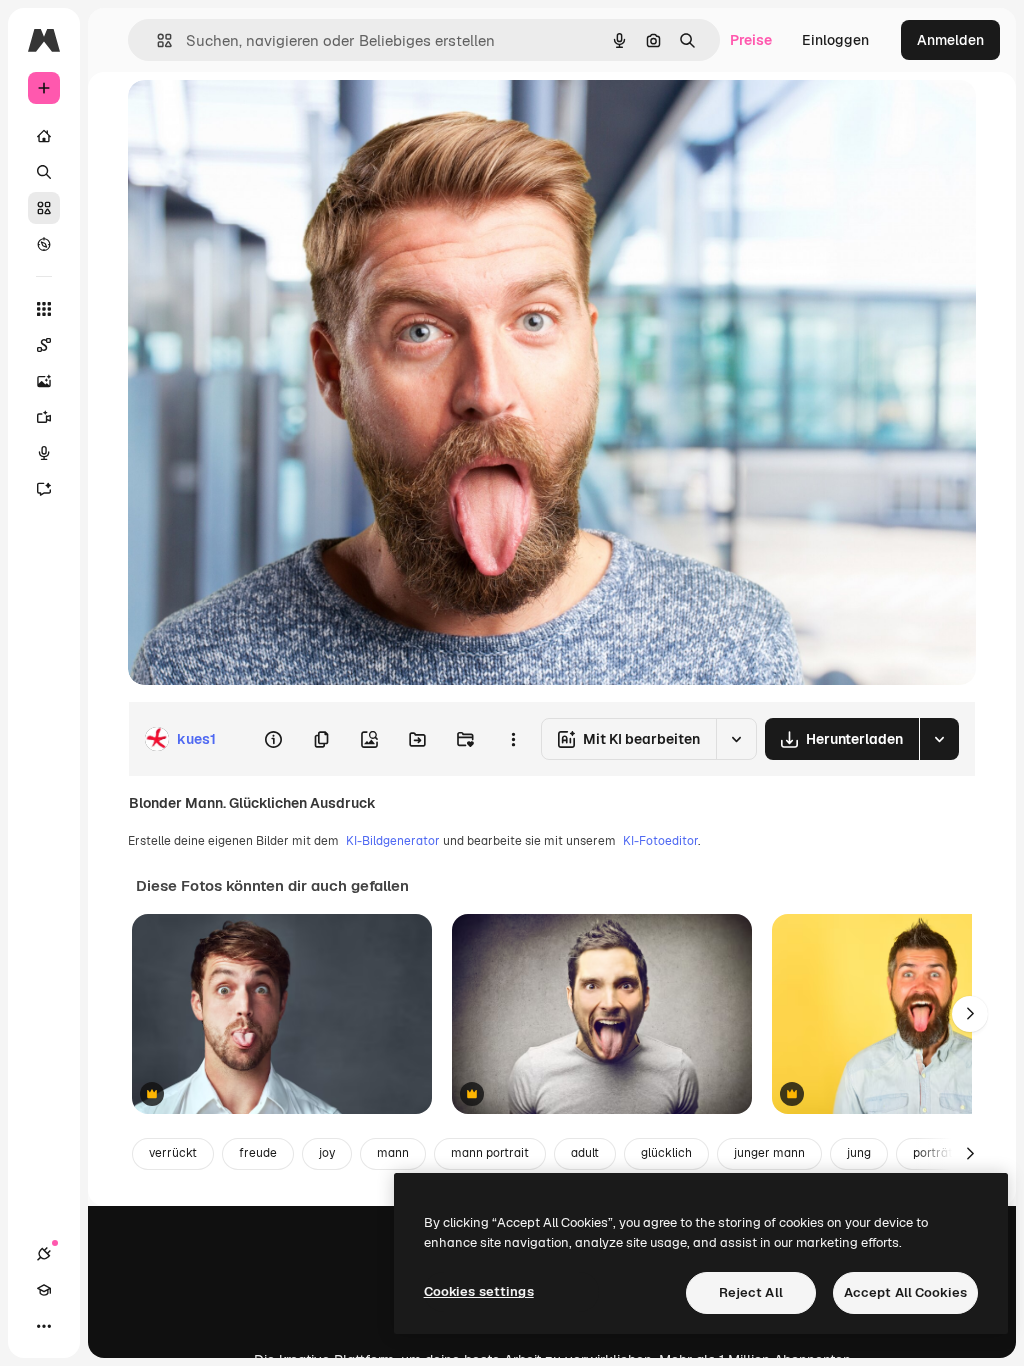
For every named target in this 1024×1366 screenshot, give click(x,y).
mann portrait (490, 1153)
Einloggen (835, 40)
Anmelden (950, 40)
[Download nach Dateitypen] (939, 739)
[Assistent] (44, 489)
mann (393, 1153)
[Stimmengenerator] (44, 453)
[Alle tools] (44, 309)
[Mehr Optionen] (513, 739)
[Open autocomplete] (156, 40)
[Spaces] (44, 345)
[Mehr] (44, 1326)
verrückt (173, 1153)
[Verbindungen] (44, 1254)
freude (258, 1153)
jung (859, 1153)
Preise (751, 40)
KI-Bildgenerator (393, 841)
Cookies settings (479, 1291)
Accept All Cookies (905, 1292)
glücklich (666, 1153)
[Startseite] (44, 136)
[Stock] (44, 208)
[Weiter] (970, 1014)
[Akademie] (44, 1290)
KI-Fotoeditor (660, 841)
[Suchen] (44, 172)
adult (585, 1153)
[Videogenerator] (44, 417)
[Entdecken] (44, 244)
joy (327, 1153)
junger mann (769, 1153)
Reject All (751, 1292)
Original (256, 117)
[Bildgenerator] (44, 381)
